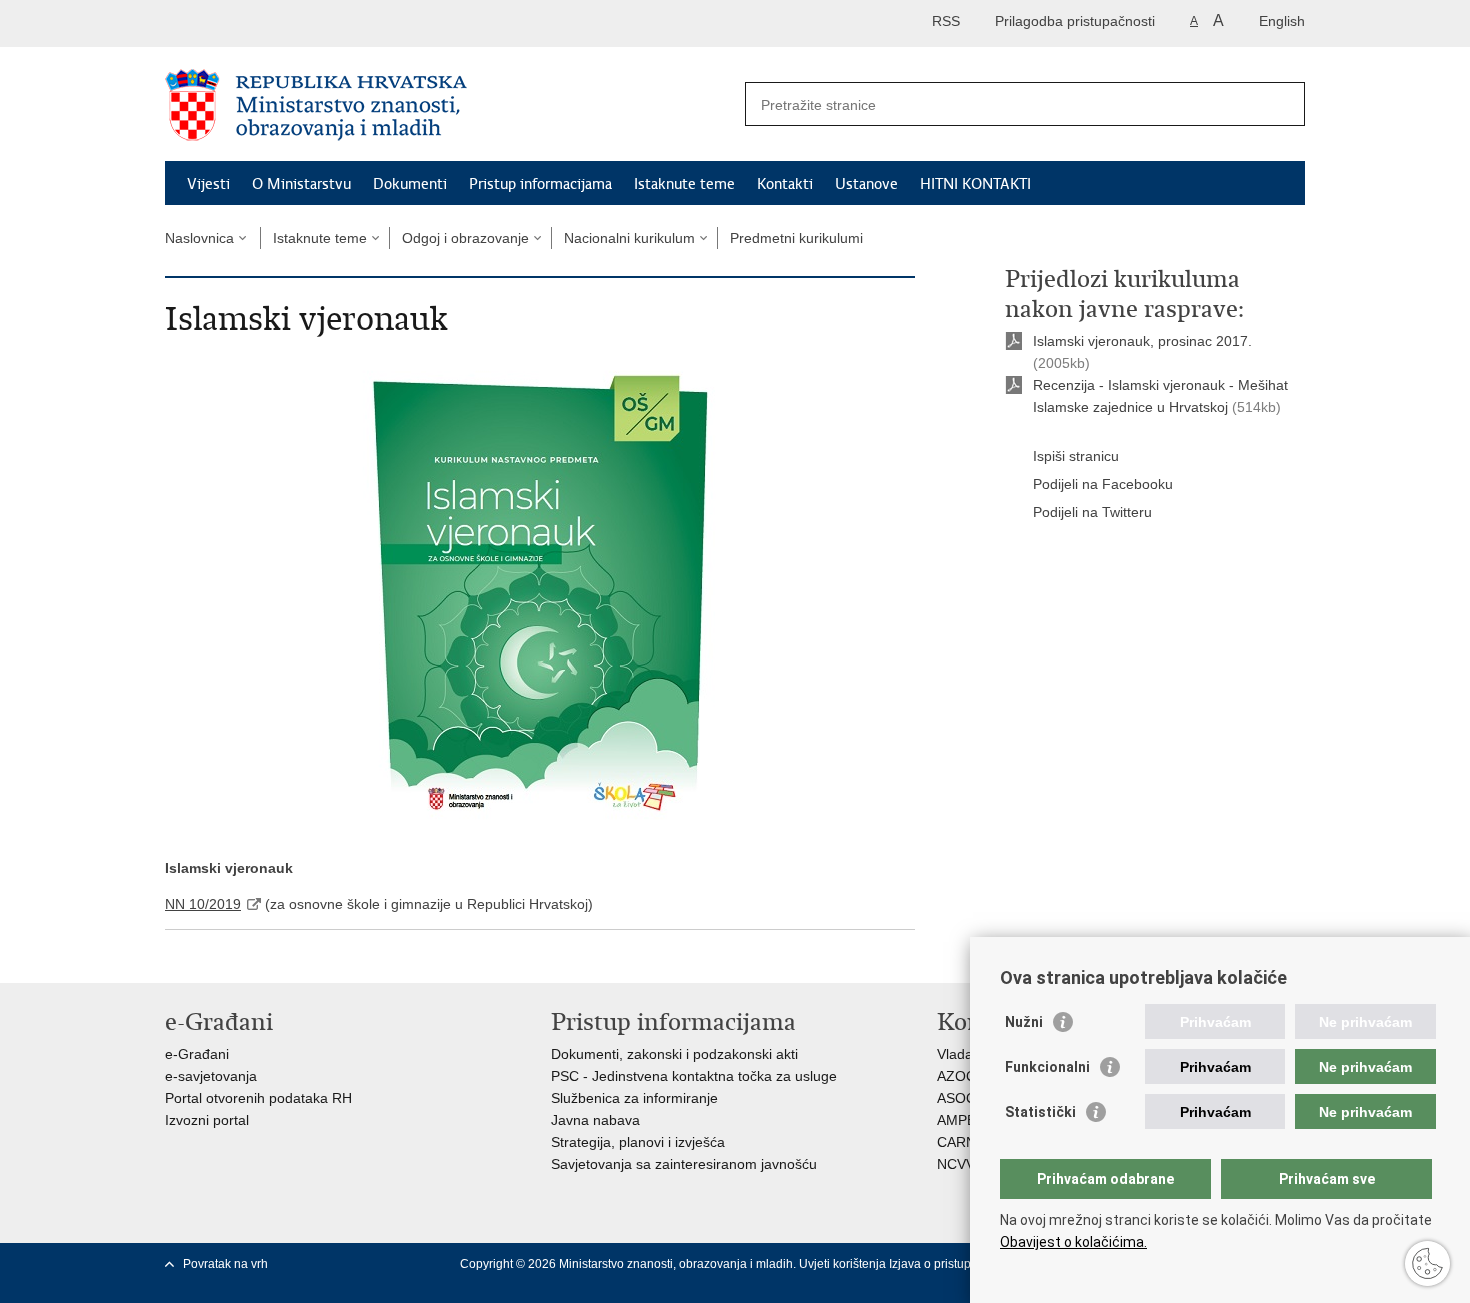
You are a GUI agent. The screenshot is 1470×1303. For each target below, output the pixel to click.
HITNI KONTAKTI (975, 184)
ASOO (957, 1098)
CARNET (965, 1142)
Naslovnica (199, 238)
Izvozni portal (207, 1120)
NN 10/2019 (203, 904)
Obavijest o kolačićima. (1073, 1242)
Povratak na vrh (225, 1264)
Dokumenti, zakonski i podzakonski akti (674, 1054)
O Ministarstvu (301, 184)
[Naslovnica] (450, 105)
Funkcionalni (1047, 1067)
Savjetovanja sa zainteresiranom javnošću (684, 1164)
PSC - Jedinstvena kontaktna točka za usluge (694, 1076)
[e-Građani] (250, 23)
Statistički (1040, 1112)
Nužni (1024, 1022)
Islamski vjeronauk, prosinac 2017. (1142, 341)
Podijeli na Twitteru (1092, 512)
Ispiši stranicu (1076, 456)
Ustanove (866, 184)
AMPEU (961, 1120)
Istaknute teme (684, 184)
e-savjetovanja (211, 1076)
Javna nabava (595, 1120)
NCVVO (961, 1164)
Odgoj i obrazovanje (465, 238)
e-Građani (197, 1054)
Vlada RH (967, 1054)
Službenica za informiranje (634, 1098)
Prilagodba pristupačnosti (1075, 21)
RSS (946, 21)
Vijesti (208, 184)
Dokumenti (410, 184)
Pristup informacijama (540, 184)
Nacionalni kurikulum (629, 238)
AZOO (957, 1076)
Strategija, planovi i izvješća (638, 1142)
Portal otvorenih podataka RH (258, 1098)
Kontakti (785, 184)
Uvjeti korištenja (844, 1264)
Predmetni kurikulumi (796, 238)
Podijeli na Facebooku (1103, 484)
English (1282, 21)
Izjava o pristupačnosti (949, 1264)
